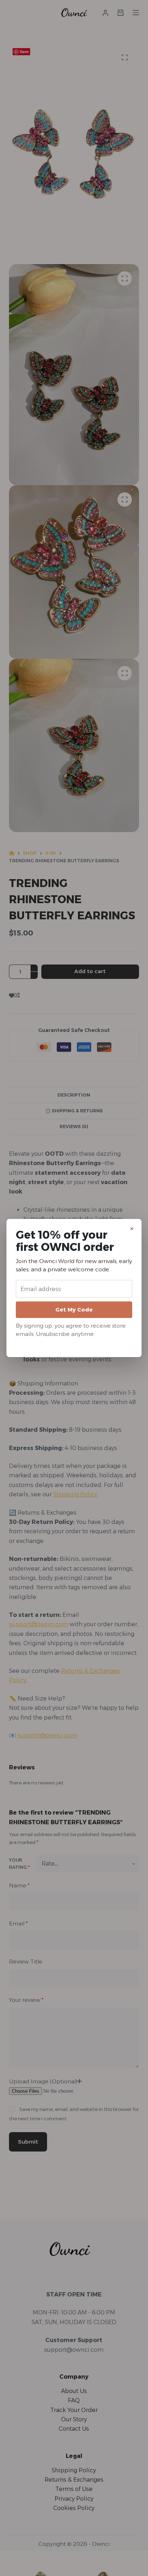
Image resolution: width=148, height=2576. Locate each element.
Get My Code (74, 1310)
